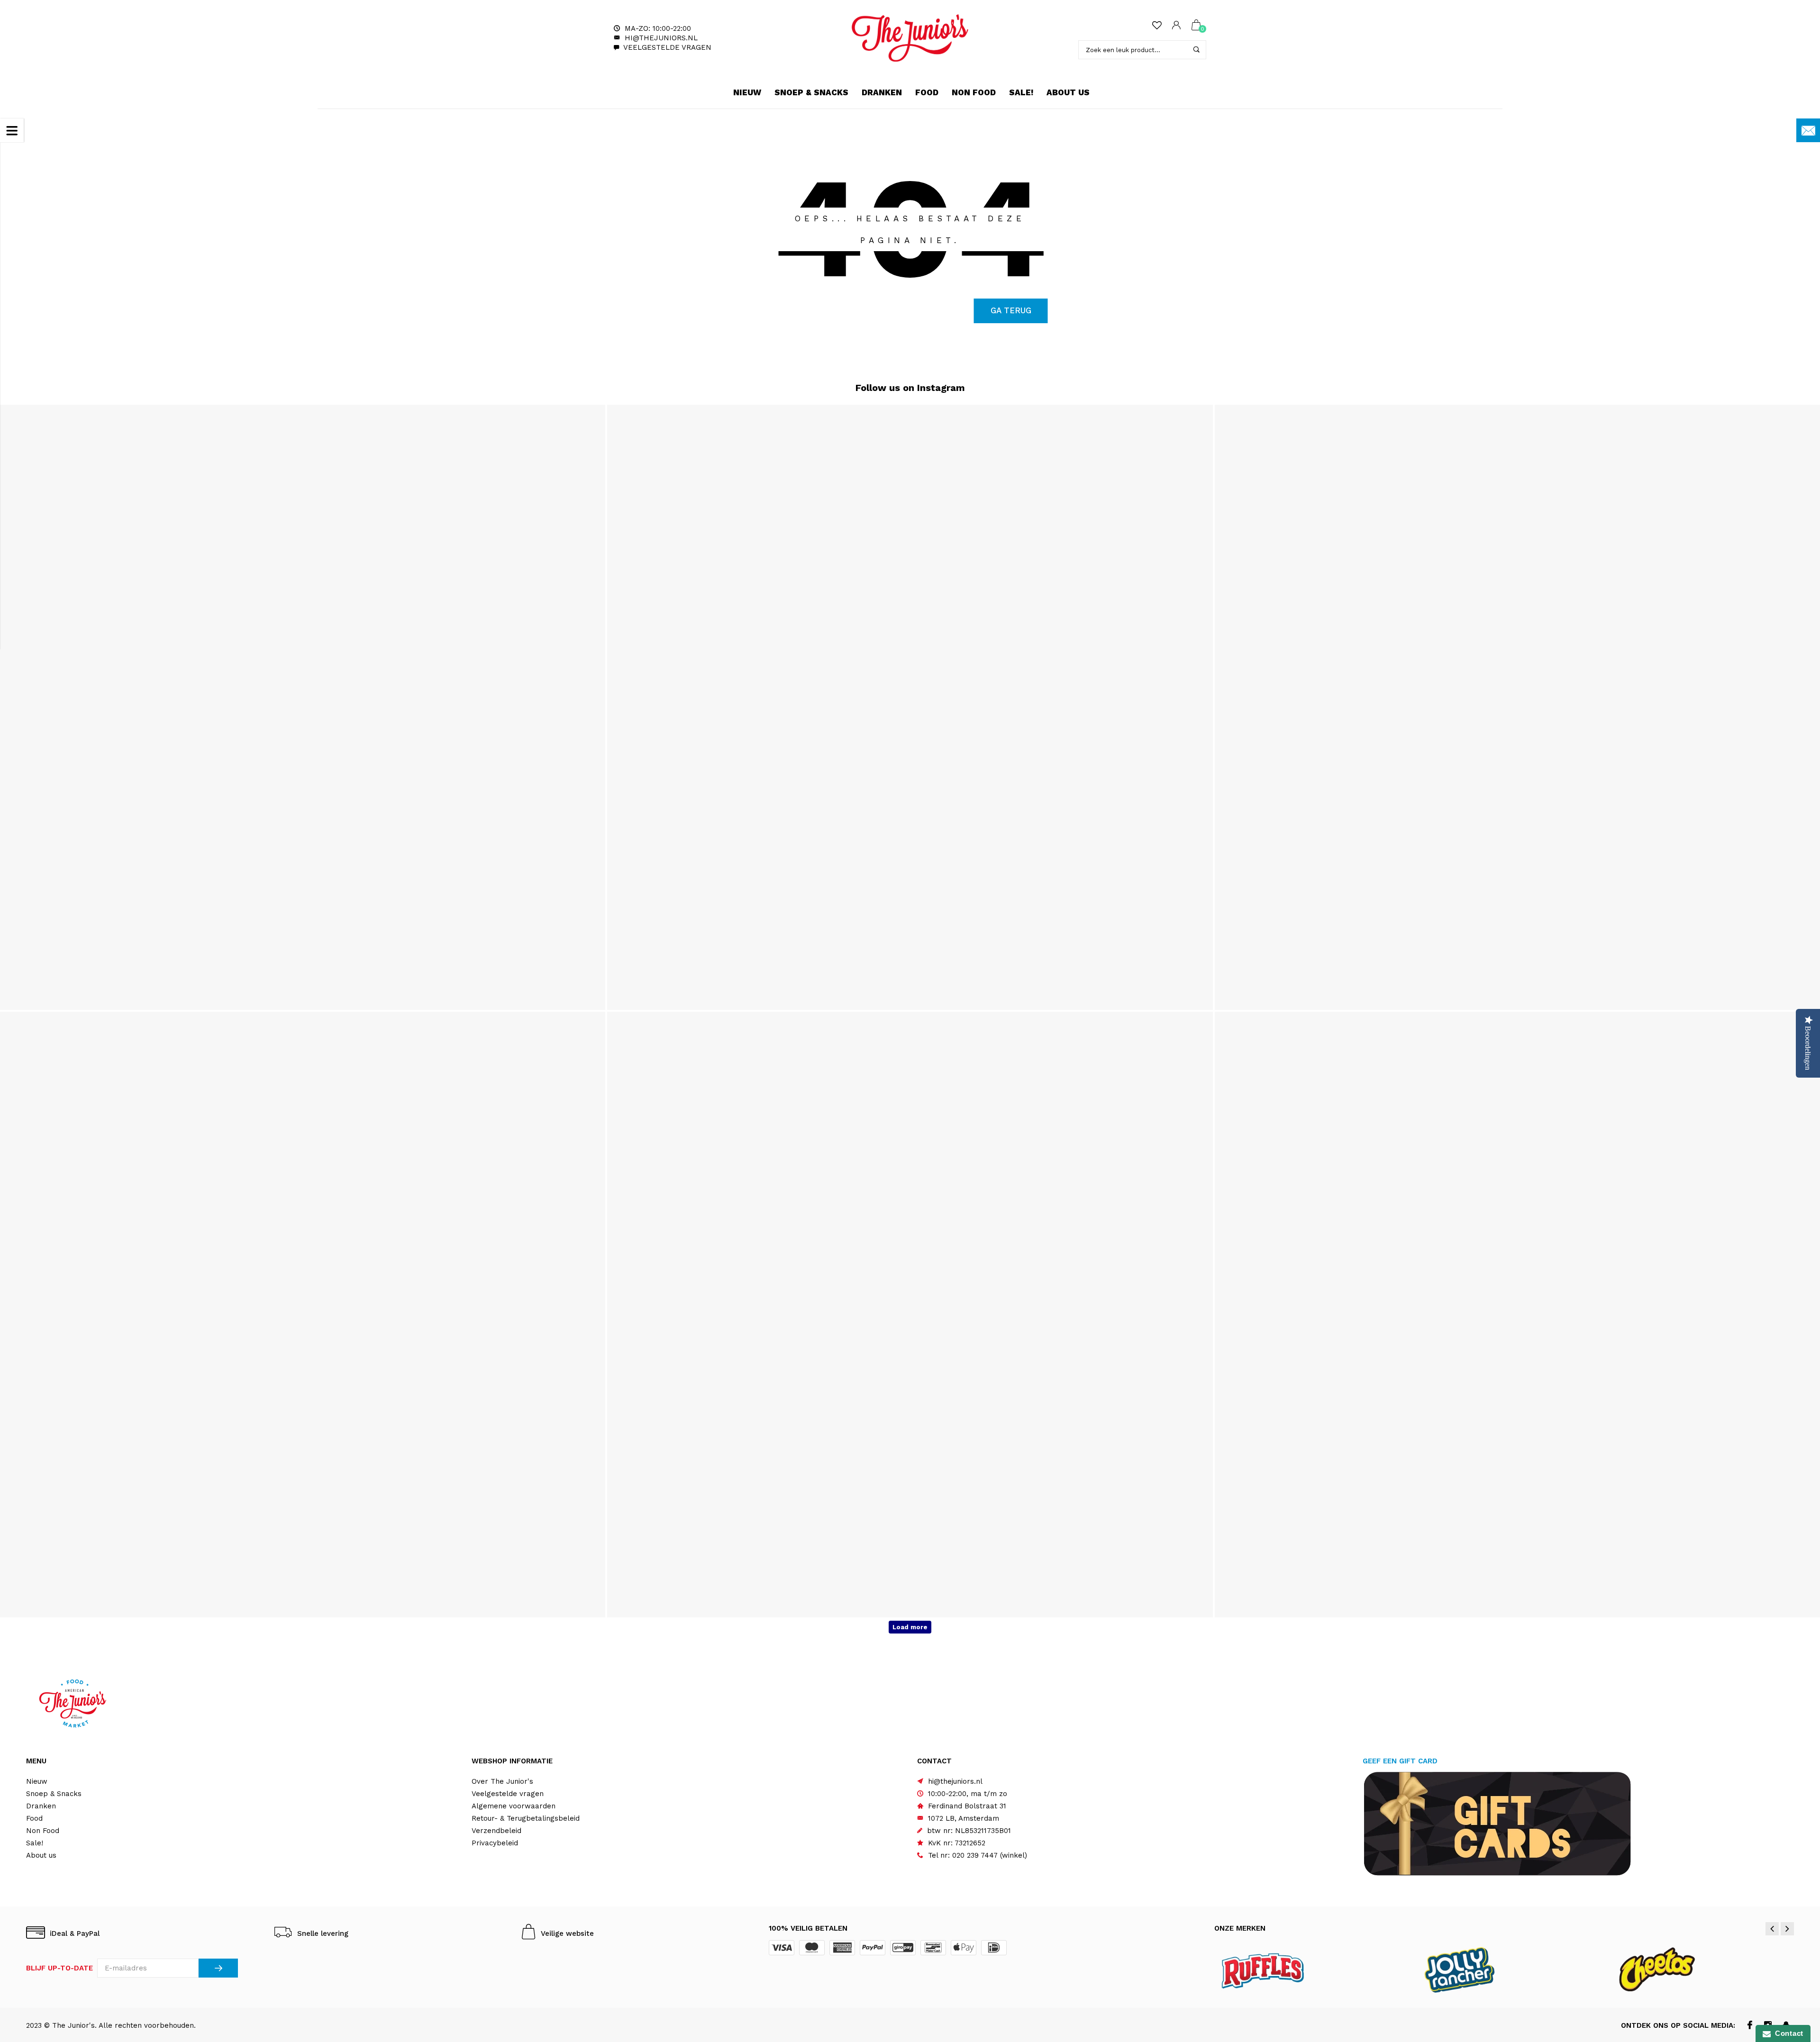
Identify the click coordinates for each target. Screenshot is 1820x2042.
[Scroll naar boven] (1794, 1928)
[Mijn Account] (1176, 26)
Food (927, 92)
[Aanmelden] (218, 1968)
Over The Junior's (502, 1781)
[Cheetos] (1701, 1969)
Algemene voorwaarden (514, 1806)
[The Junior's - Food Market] (910, 38)
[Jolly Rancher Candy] (1505, 1969)
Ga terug (1011, 310)
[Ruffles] (1309, 1969)
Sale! (1021, 92)
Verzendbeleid (496, 1831)
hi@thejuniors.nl (661, 38)
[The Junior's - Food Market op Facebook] (1750, 2026)
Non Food (974, 92)
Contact (1787, 2033)
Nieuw (747, 92)
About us (1068, 92)
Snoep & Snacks (811, 92)
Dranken (882, 92)
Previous (1772, 1929)
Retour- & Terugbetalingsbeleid (526, 1818)
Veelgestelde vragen (667, 47)
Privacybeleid (495, 1843)
